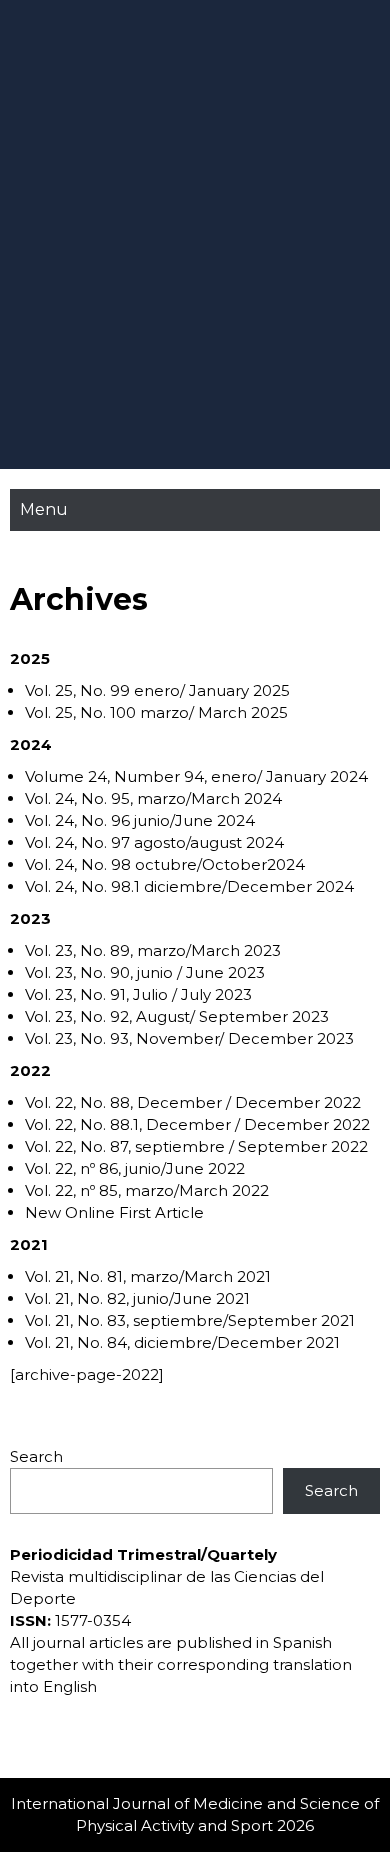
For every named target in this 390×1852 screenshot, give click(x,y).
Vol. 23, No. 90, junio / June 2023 (145, 972)
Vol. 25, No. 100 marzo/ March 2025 (156, 712)
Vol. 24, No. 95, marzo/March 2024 (153, 798)
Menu (44, 509)
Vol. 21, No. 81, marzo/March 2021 (148, 1276)
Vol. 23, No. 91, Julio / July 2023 (138, 994)
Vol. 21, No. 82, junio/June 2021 (137, 1298)
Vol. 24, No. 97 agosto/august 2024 (154, 842)
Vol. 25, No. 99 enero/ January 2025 (157, 690)
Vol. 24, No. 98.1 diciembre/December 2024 (189, 886)
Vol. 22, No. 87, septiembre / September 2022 (196, 1146)
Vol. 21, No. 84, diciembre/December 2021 (182, 1342)
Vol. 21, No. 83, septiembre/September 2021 (190, 1320)
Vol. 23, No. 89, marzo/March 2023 (153, 950)
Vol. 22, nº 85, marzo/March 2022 (147, 1190)
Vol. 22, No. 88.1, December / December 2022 (197, 1124)
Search (36, 1456)
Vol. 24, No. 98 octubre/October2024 (165, 864)
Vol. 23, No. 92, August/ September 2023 (177, 1016)
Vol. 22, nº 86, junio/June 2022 (135, 1168)
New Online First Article (114, 1212)
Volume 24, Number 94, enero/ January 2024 (196, 776)
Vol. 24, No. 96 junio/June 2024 (140, 820)
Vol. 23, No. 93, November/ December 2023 (189, 1038)
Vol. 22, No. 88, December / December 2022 (193, 1102)
